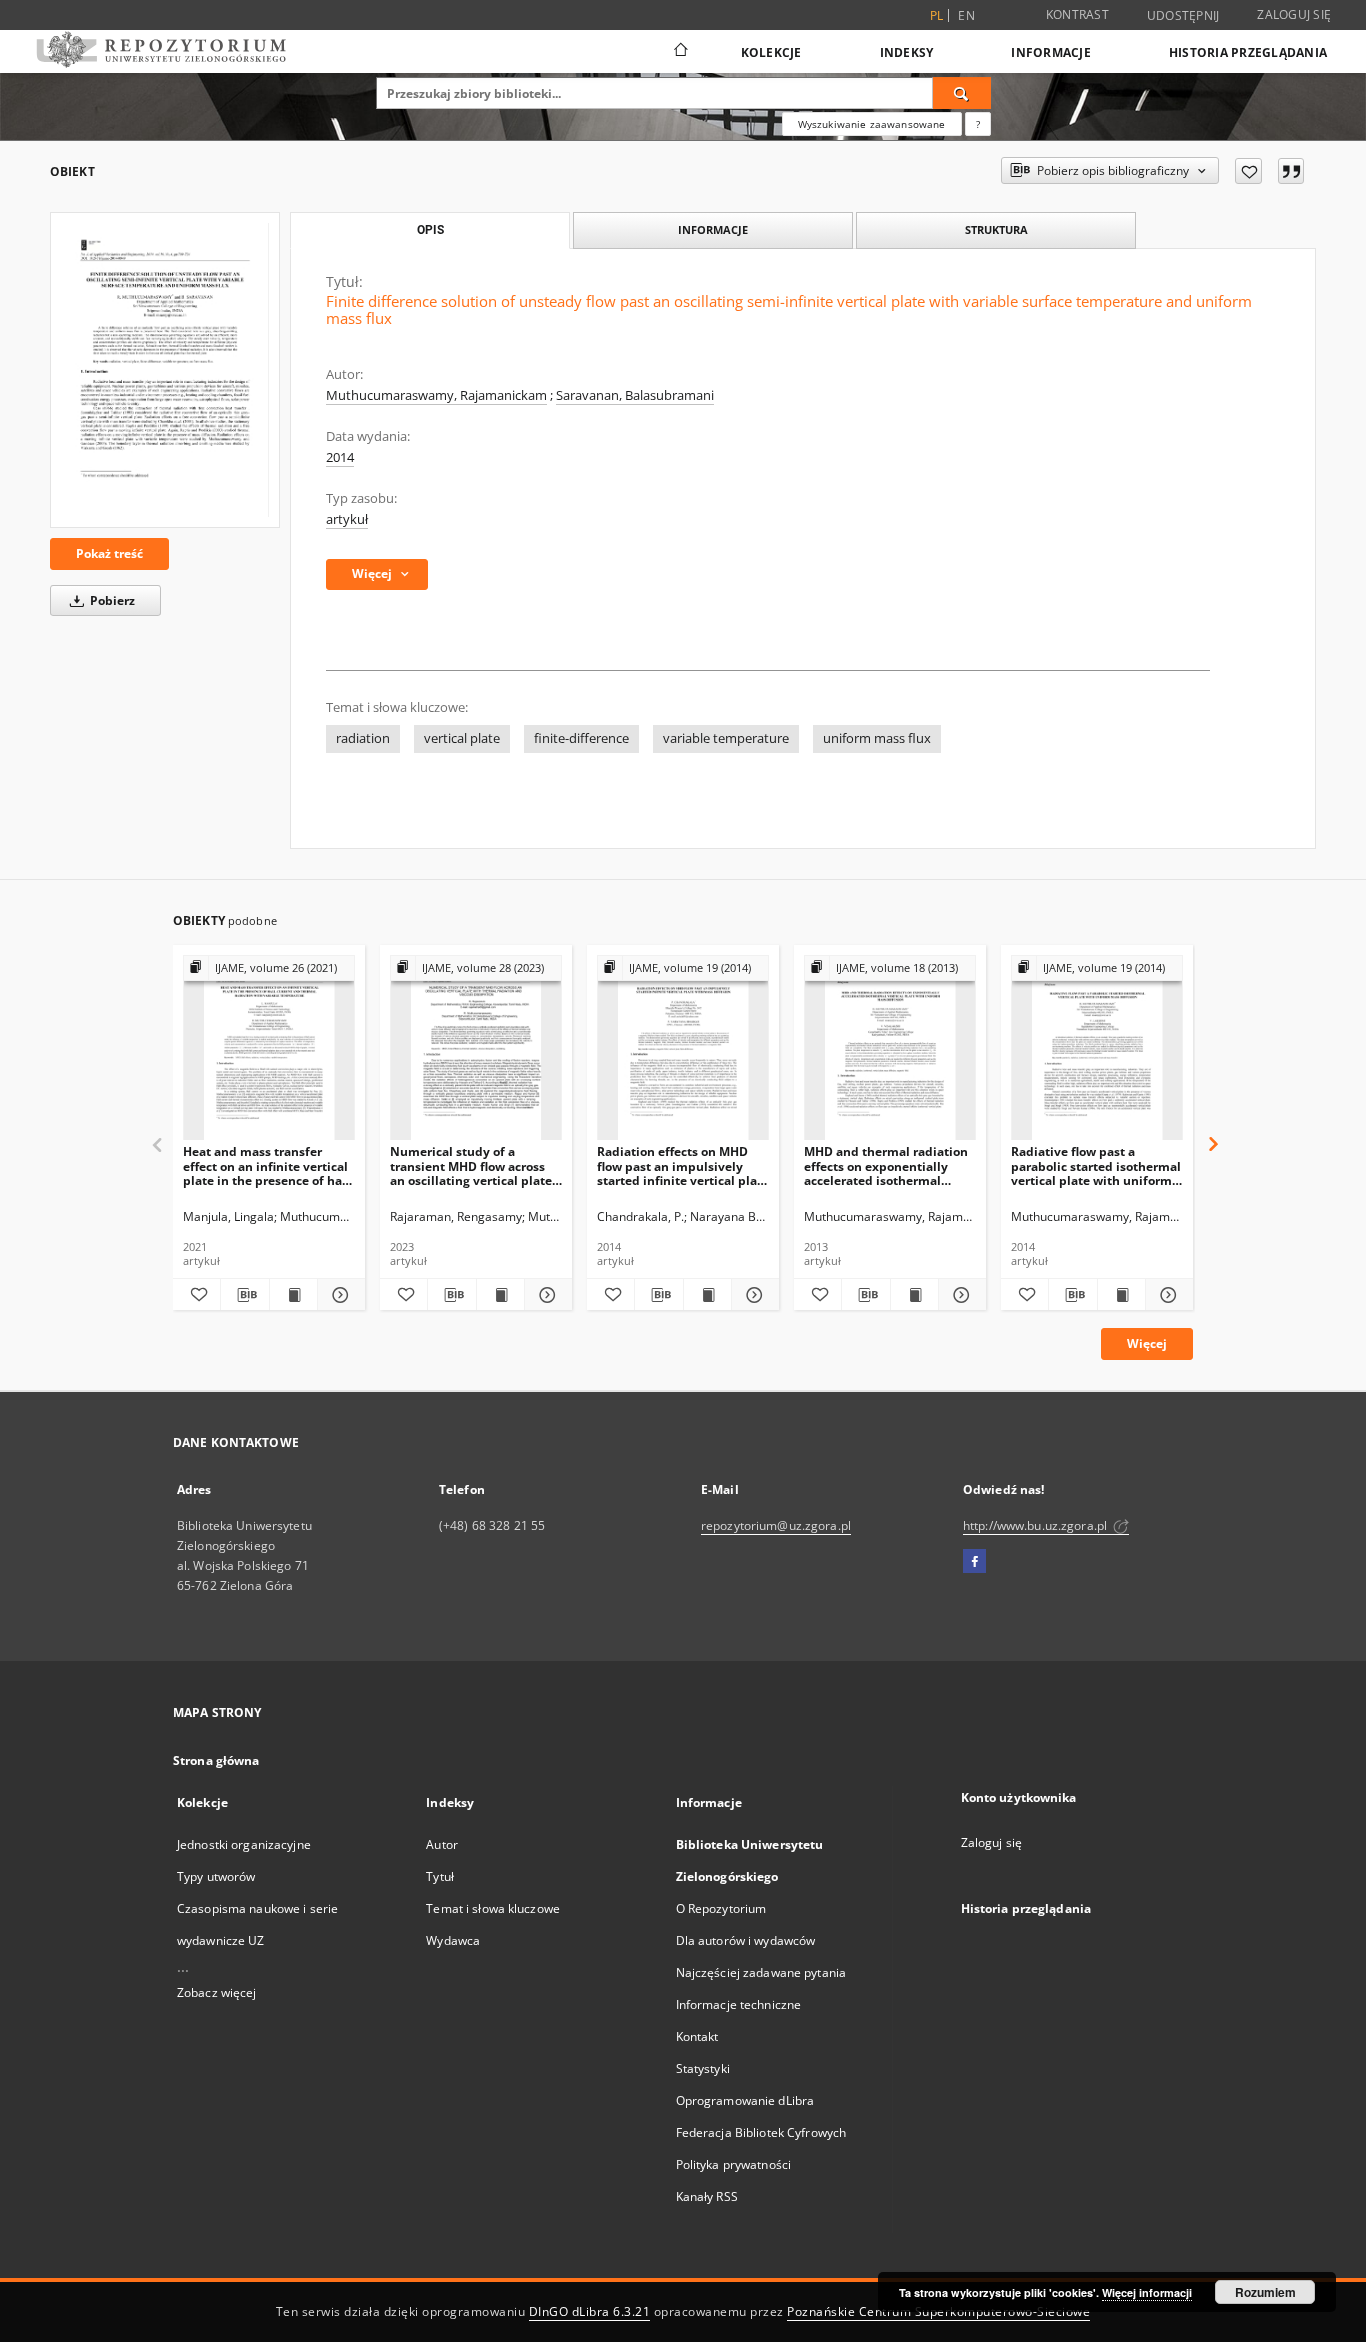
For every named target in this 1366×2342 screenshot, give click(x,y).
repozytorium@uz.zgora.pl (776, 1525)
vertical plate (462, 738)
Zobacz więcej (217, 1992)
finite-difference (581, 738)
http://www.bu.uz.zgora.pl (1036, 1525)
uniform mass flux (877, 738)
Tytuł (440, 1876)
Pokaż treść (109, 553)
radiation (363, 738)
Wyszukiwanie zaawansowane (872, 124)
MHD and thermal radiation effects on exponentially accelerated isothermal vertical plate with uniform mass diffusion (886, 1165)
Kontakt (697, 2036)
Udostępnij (1183, 16)
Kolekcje (771, 52)
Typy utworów (216, 1876)
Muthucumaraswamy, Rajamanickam (436, 395)
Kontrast (1077, 14)
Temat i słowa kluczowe (493, 1908)
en (966, 15)
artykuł (347, 519)
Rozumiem (1265, 2292)
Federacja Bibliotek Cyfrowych (761, 2132)
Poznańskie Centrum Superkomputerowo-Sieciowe (938, 2311)
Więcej (1147, 1343)
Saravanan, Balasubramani (635, 395)
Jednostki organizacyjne (244, 1844)
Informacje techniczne (739, 2004)
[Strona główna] (679, 52)
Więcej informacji (1147, 2292)
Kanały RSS (707, 2196)
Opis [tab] (430, 230)
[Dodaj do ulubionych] (1248, 171)
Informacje (1051, 52)
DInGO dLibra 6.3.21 (590, 2311)
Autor (442, 1844)
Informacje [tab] (713, 229)
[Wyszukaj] (962, 93)
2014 (340, 457)
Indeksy (907, 52)
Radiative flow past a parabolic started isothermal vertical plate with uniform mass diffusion (1096, 1165)
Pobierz (111, 600)
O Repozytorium (721, 1908)
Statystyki (703, 2068)
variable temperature (726, 738)
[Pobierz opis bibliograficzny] (244, 1295)
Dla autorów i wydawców (746, 1940)
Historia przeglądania (1248, 52)
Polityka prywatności (733, 2164)
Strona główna (216, 1760)
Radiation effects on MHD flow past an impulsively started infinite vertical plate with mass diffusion (683, 1165)
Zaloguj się (1294, 14)
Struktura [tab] (996, 229)
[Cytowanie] (1291, 171)
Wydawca (453, 1940)
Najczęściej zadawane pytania (761, 1972)
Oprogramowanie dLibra (745, 2100)
